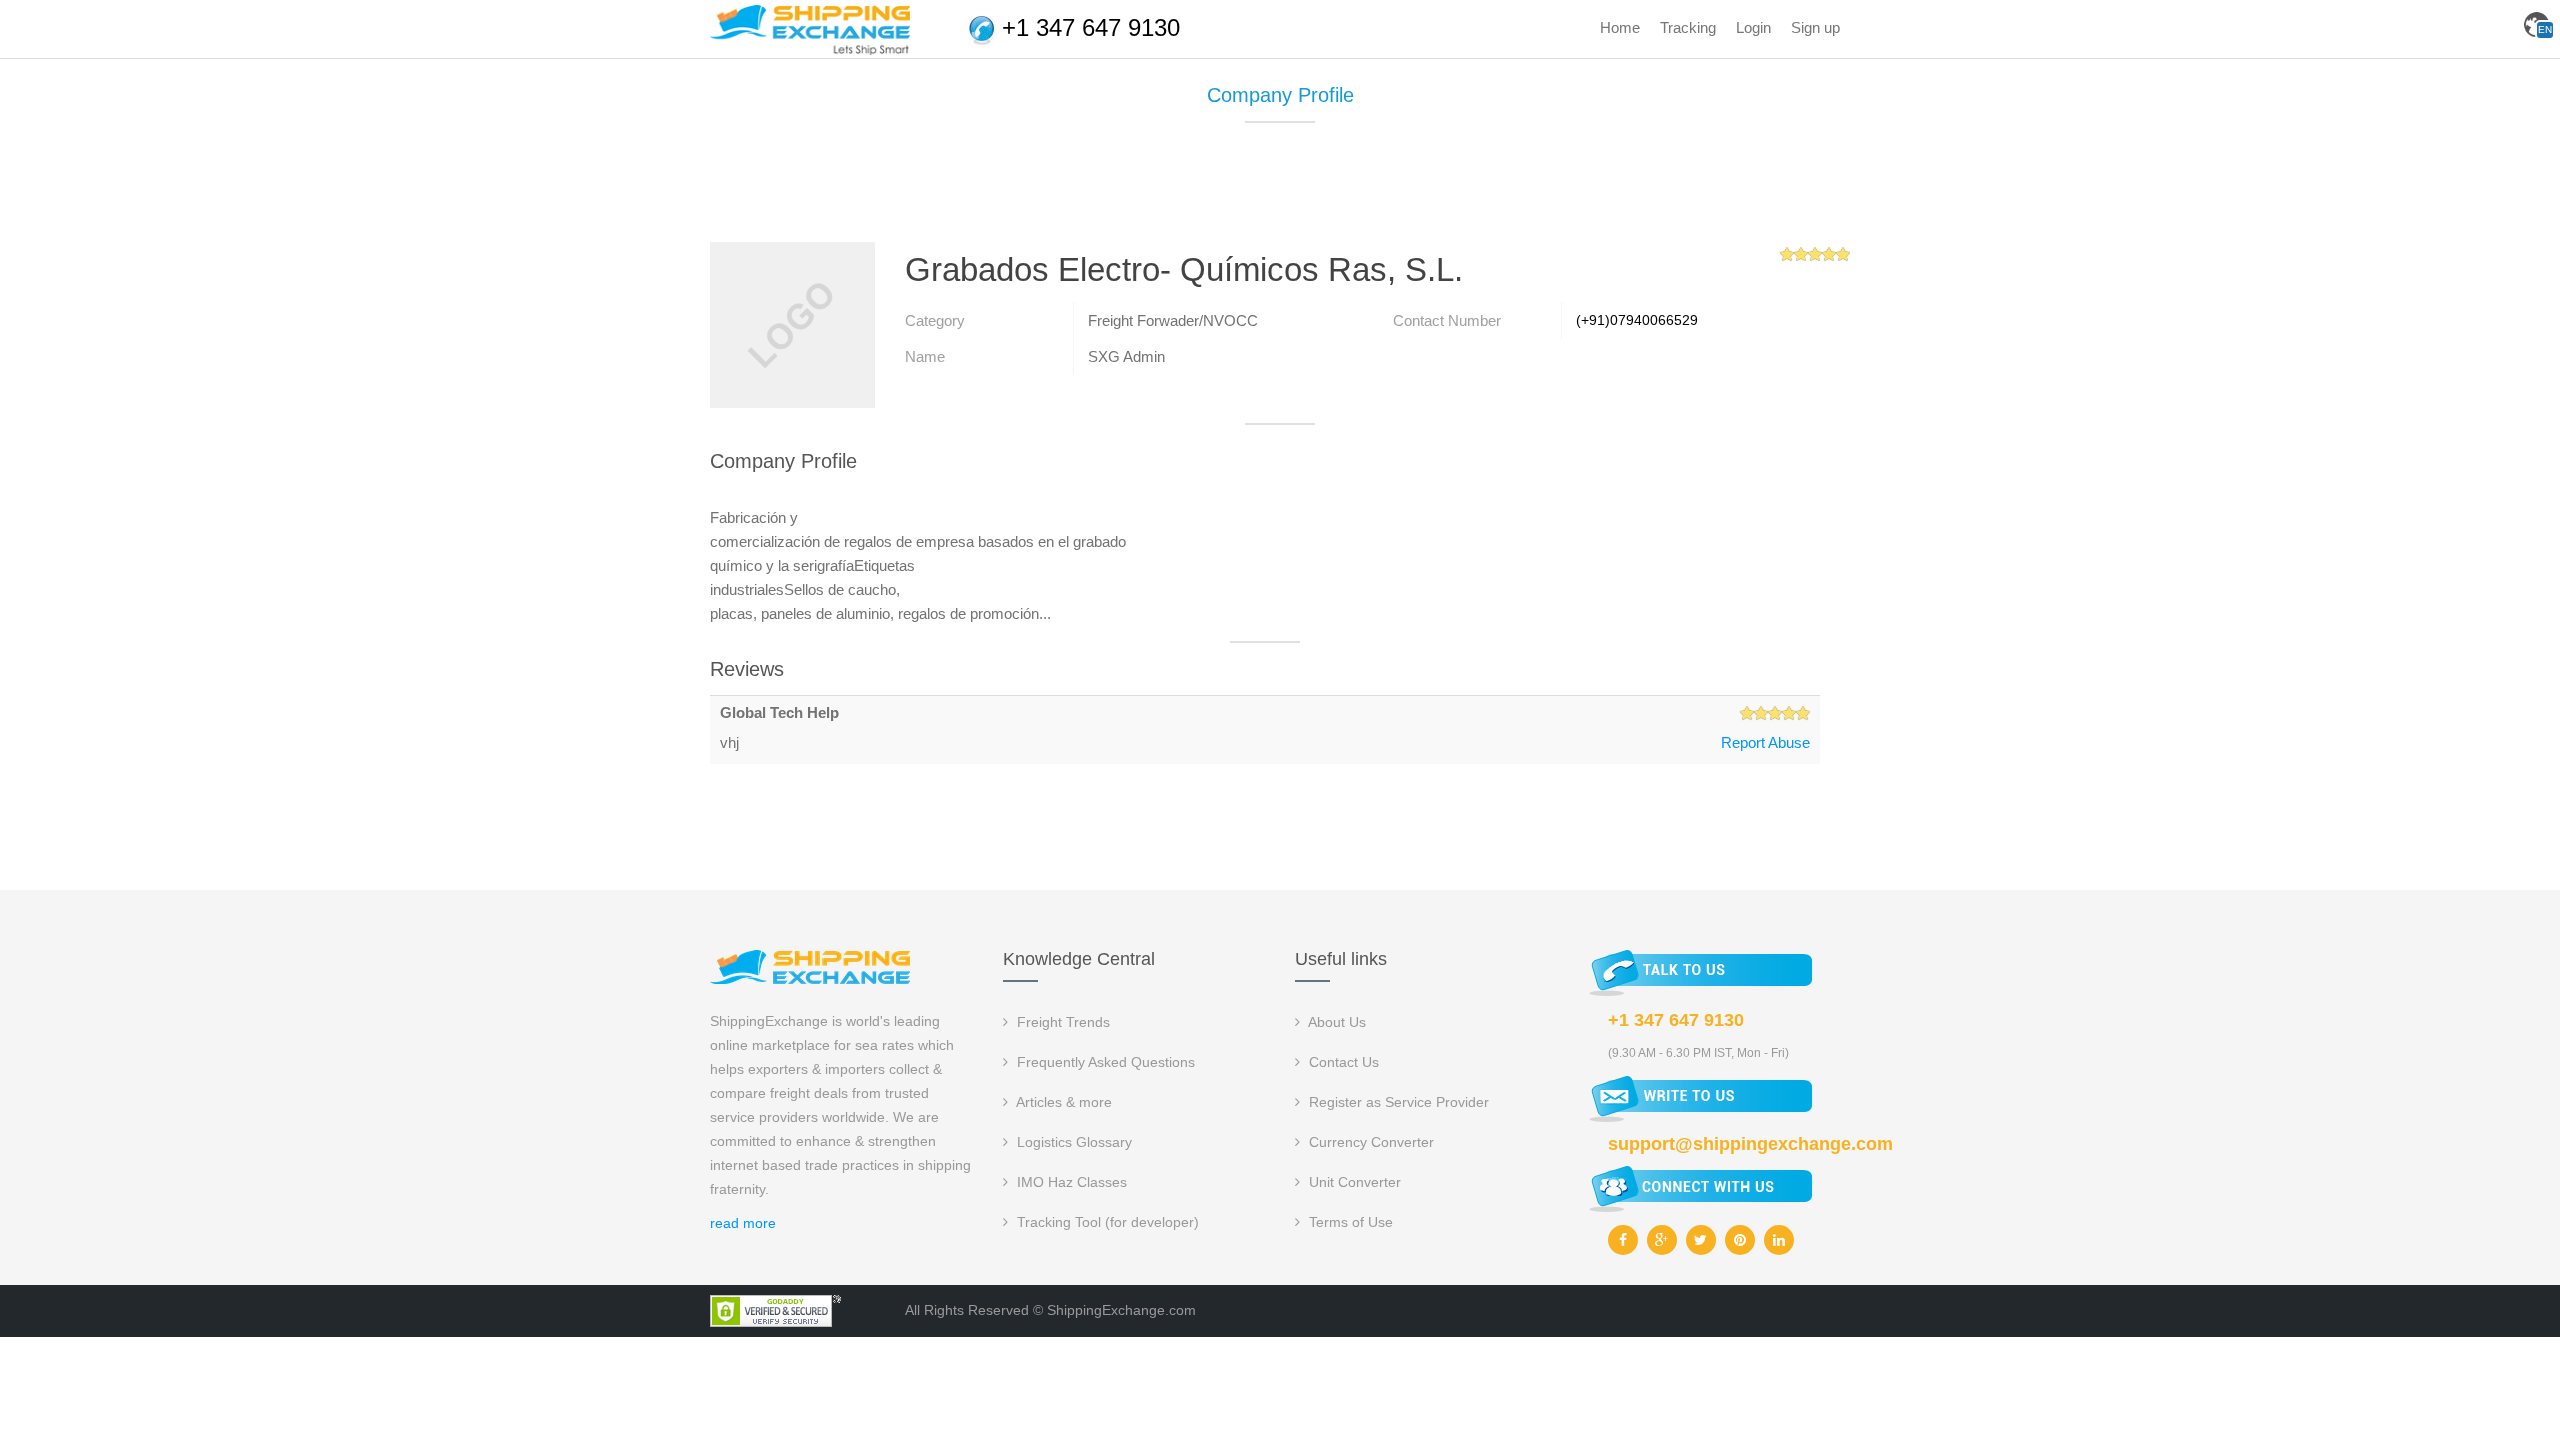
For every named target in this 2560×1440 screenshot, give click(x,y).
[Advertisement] (1280, 190)
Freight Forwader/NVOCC (1173, 320)
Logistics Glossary (1072, 1142)
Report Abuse (1765, 742)
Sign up (1815, 27)
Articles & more (1062, 1102)
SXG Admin (1126, 356)
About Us (1335, 1022)
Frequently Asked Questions (1104, 1062)
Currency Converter (1369, 1142)
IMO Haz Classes (1070, 1182)
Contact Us (1342, 1062)
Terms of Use (1349, 1222)
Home (1620, 27)
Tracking (1688, 27)
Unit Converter (1353, 1182)
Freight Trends (1061, 1022)
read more (743, 1223)
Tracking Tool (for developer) (1106, 1222)
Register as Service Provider (1397, 1102)
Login (1753, 27)
